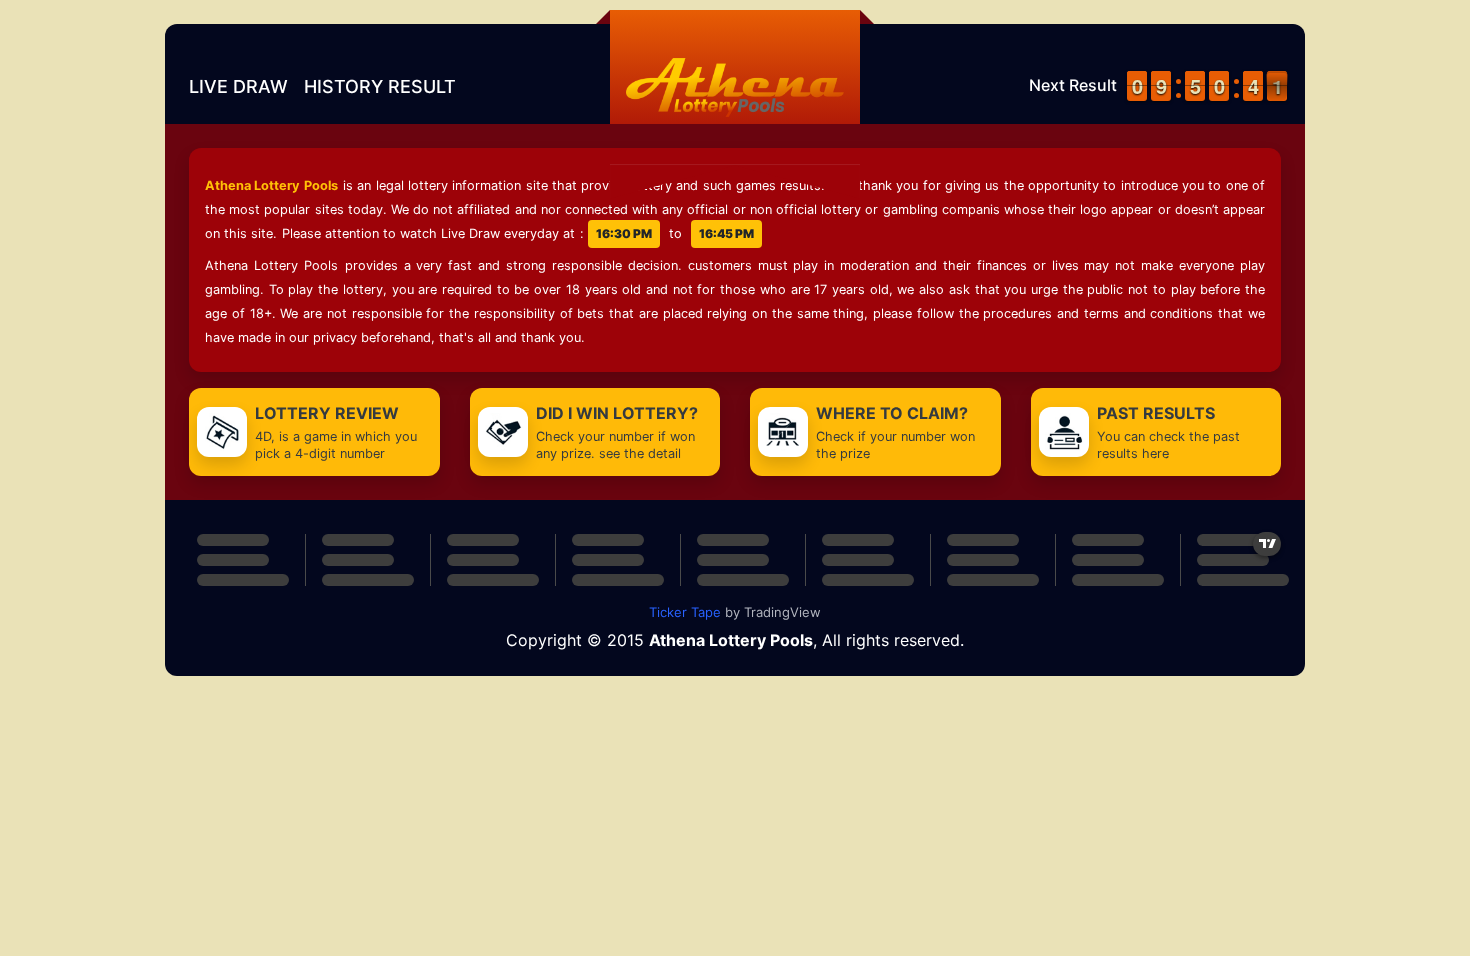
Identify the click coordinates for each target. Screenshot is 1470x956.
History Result (380, 86)
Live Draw (238, 86)
